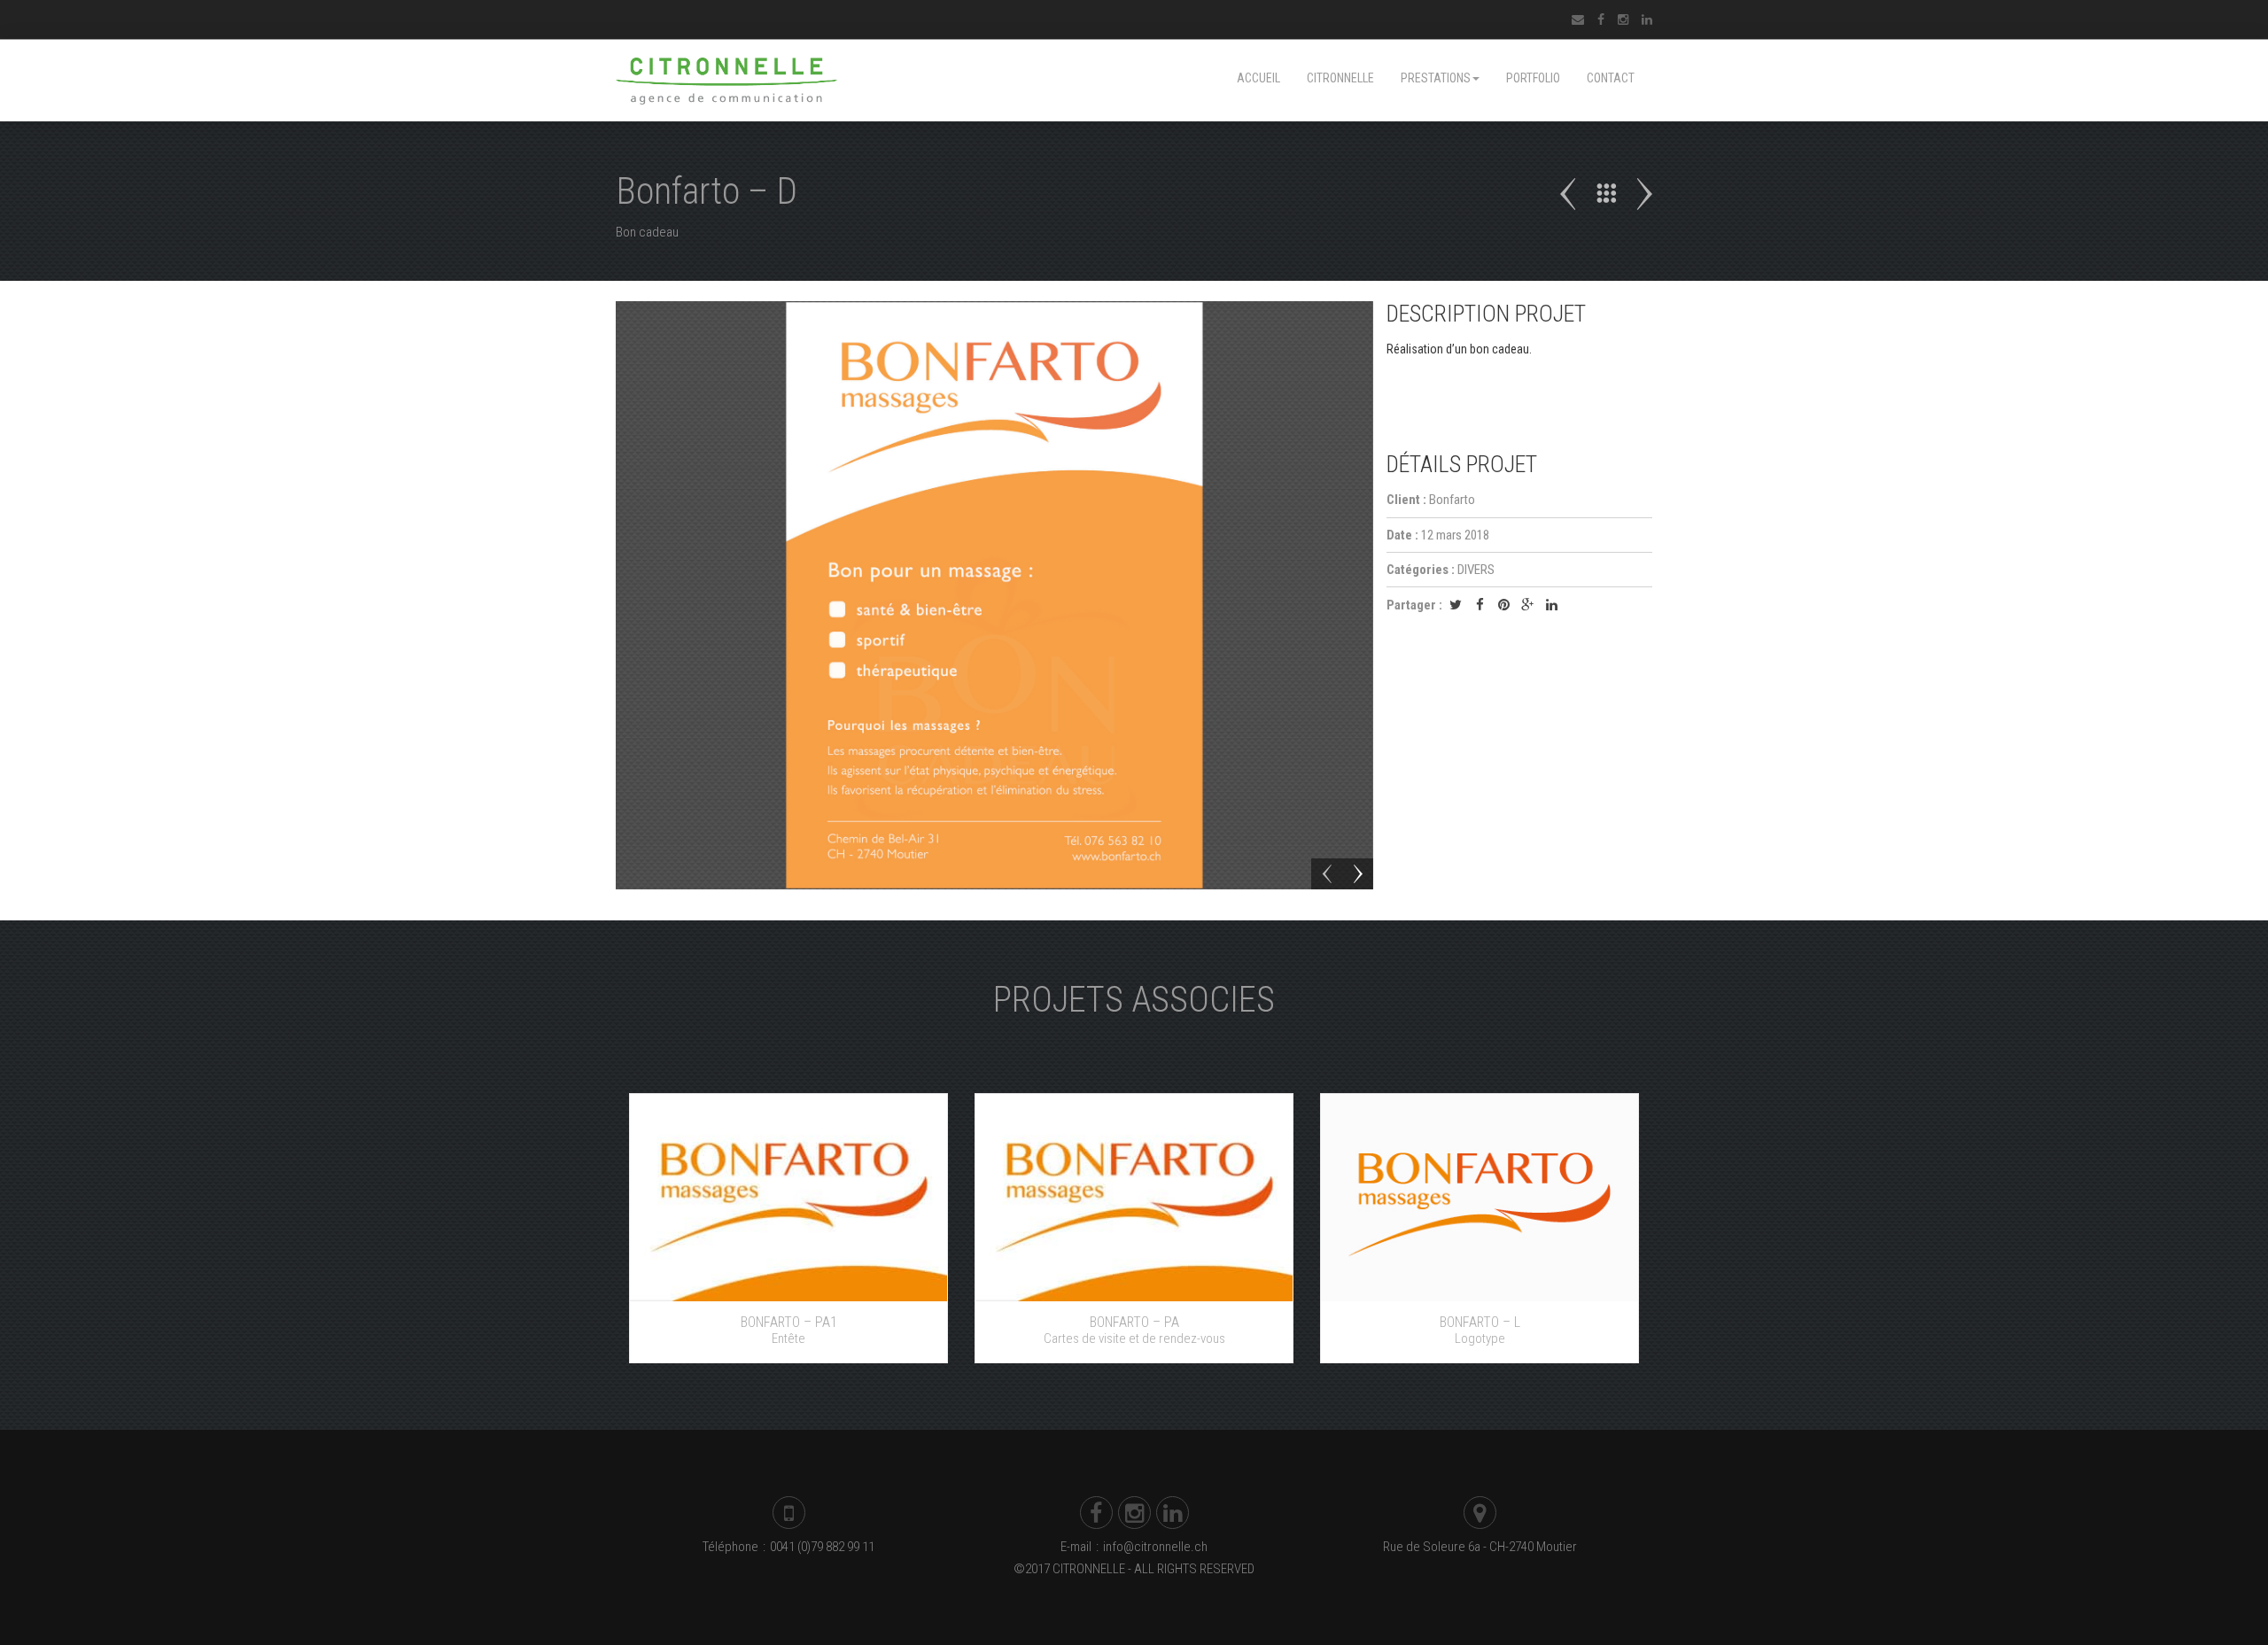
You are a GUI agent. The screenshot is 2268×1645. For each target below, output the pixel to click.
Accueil (1258, 78)
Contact (1611, 78)
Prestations (1436, 78)
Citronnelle (1340, 78)
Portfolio (1533, 78)
